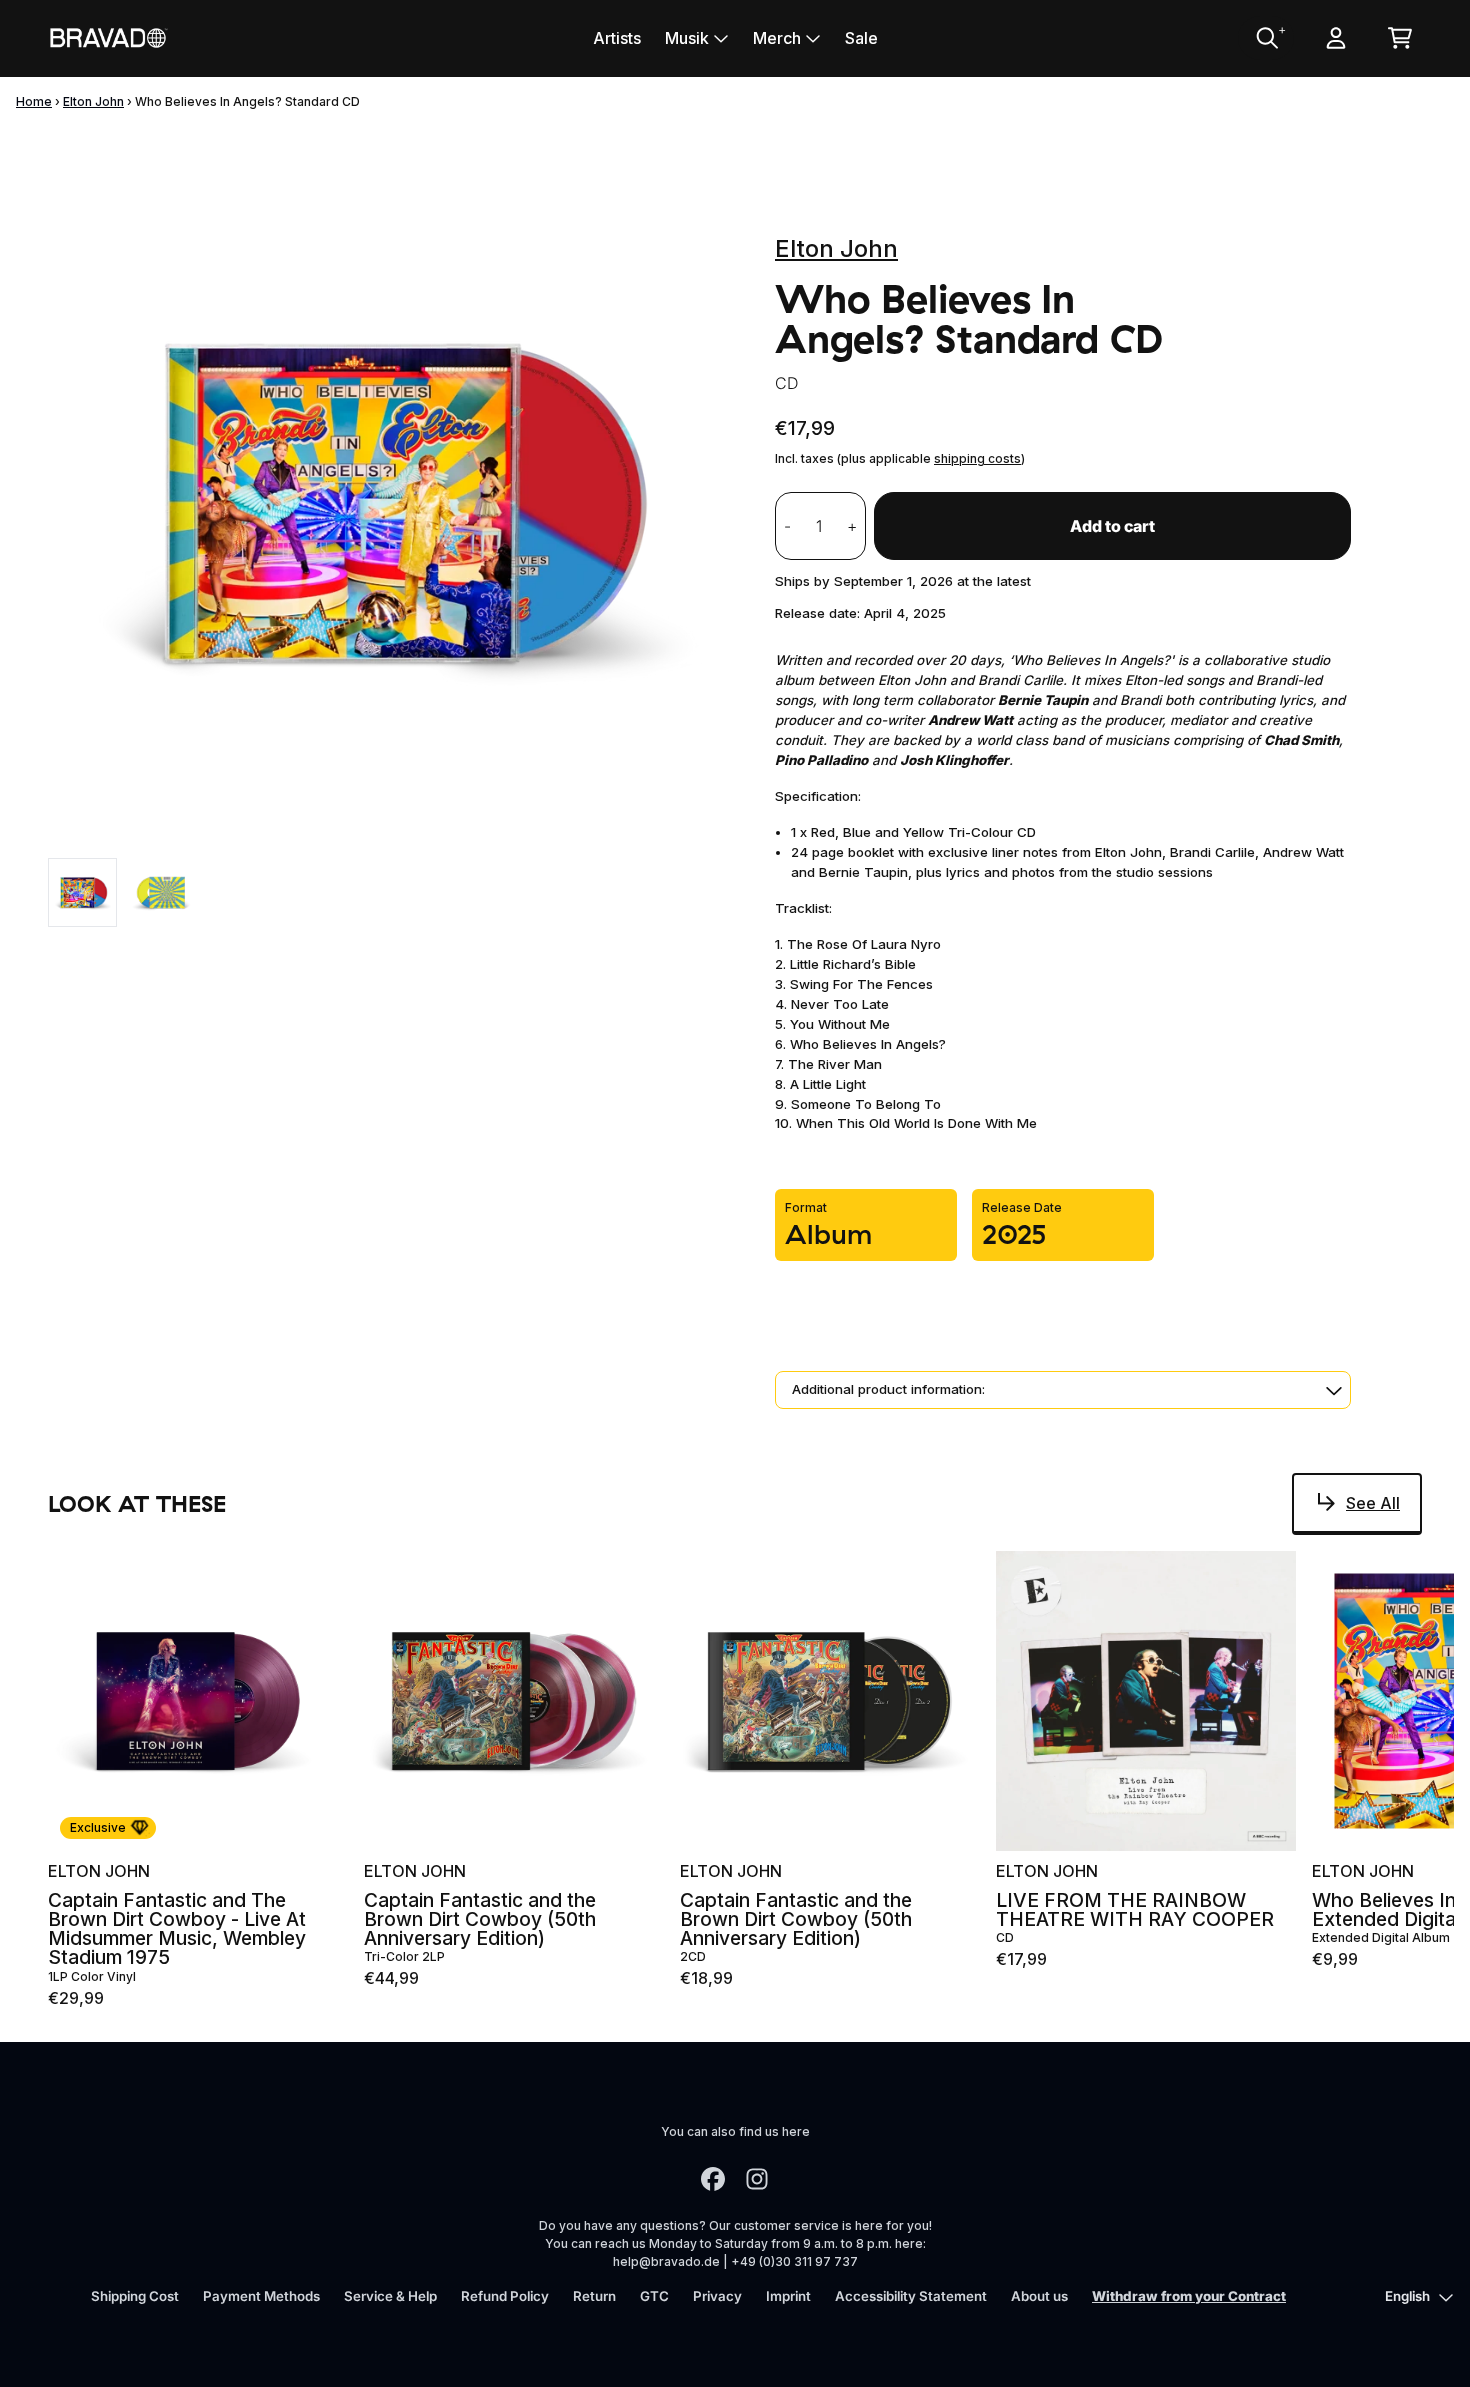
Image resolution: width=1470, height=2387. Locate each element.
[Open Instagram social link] (757, 2179)
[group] (82, 892)
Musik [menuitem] (687, 38)
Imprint (788, 2296)
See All (1373, 1503)
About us (1039, 2296)
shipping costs (977, 458)
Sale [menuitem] (861, 38)
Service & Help (390, 2296)
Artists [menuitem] (617, 38)
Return (594, 2296)
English (1407, 2296)
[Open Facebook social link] (713, 2179)
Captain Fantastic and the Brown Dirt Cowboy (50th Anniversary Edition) (480, 1920)
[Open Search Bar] (1266, 38)
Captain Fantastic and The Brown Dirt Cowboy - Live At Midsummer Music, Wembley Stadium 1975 (177, 1929)
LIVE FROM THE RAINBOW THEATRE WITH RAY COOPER (1135, 1910)
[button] (1063, 1390)
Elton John (93, 101)
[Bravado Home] (108, 37)
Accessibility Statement (911, 2296)
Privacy (717, 2296)
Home (34, 101)
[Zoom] (391, 502)
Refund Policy (505, 2296)
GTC (654, 2296)
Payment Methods (261, 2296)
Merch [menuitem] (777, 38)
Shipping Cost (135, 2296)
